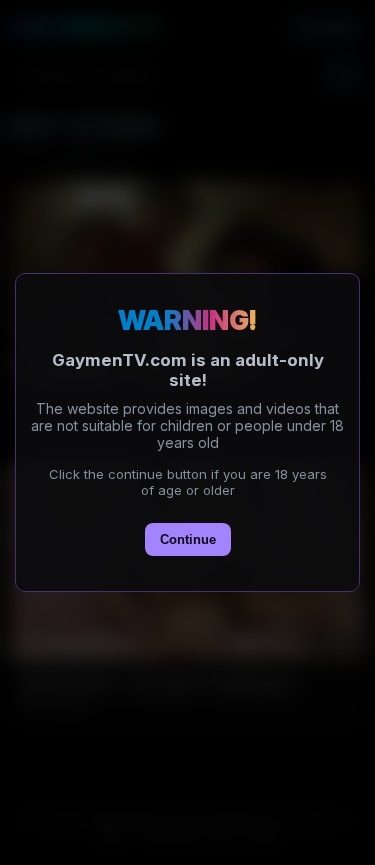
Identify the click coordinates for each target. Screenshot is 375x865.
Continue (188, 539)
